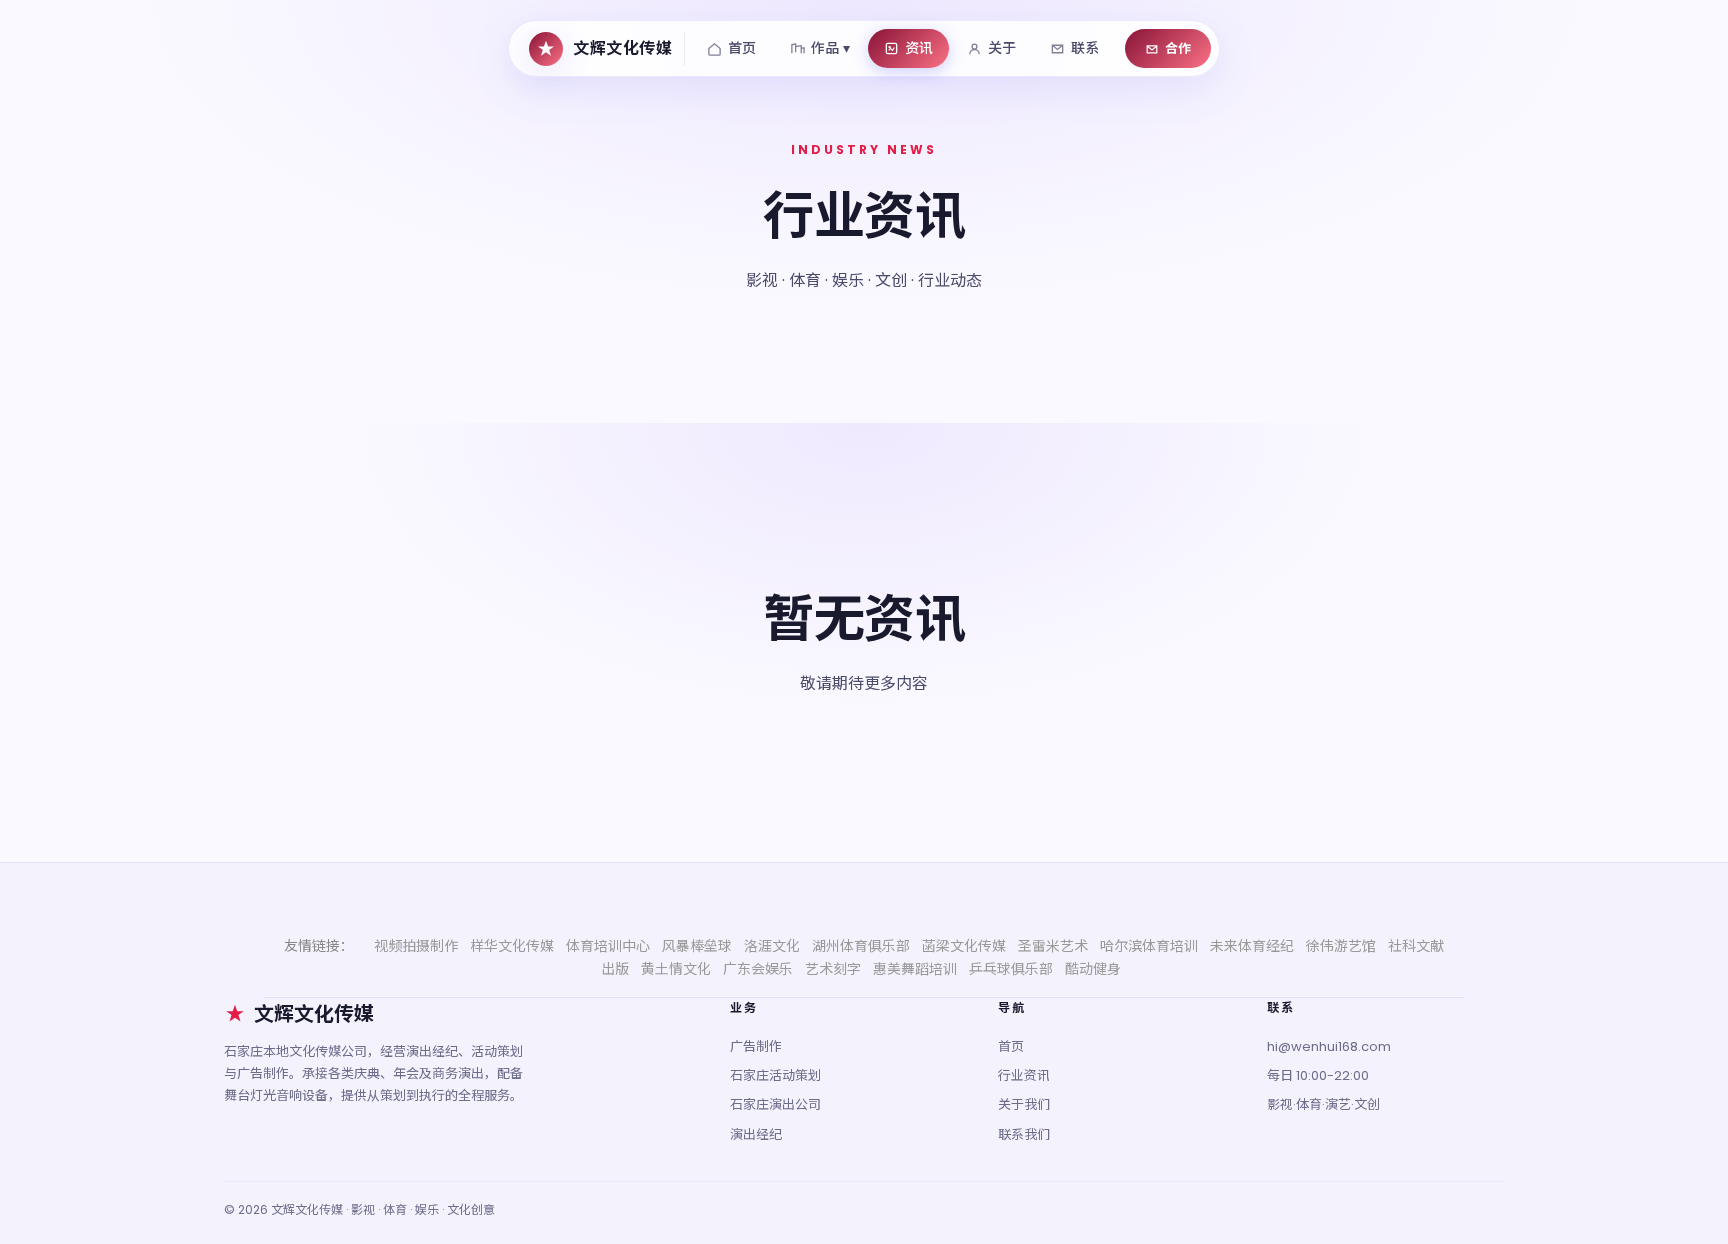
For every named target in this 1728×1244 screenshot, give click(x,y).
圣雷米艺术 (1053, 946)
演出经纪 (756, 1134)
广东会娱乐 (758, 969)
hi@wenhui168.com (1329, 1046)
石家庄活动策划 (775, 1075)
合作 (1178, 48)
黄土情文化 (676, 969)
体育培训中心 (608, 946)
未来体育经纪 (1252, 946)
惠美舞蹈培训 (915, 969)
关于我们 (1024, 1104)
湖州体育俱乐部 (861, 946)
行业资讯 (1024, 1075)
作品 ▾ (830, 48)
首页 (742, 48)
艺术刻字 (833, 969)
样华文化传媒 (512, 946)
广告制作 (756, 1046)
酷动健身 (1093, 969)
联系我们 (1024, 1134)
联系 (1085, 48)
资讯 (919, 48)
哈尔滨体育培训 (1149, 946)
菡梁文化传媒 (964, 946)
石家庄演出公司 (775, 1104)
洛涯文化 (772, 946)
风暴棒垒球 (697, 946)
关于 (1002, 48)
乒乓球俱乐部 (1011, 969)
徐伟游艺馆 (1341, 946)
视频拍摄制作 (416, 946)
